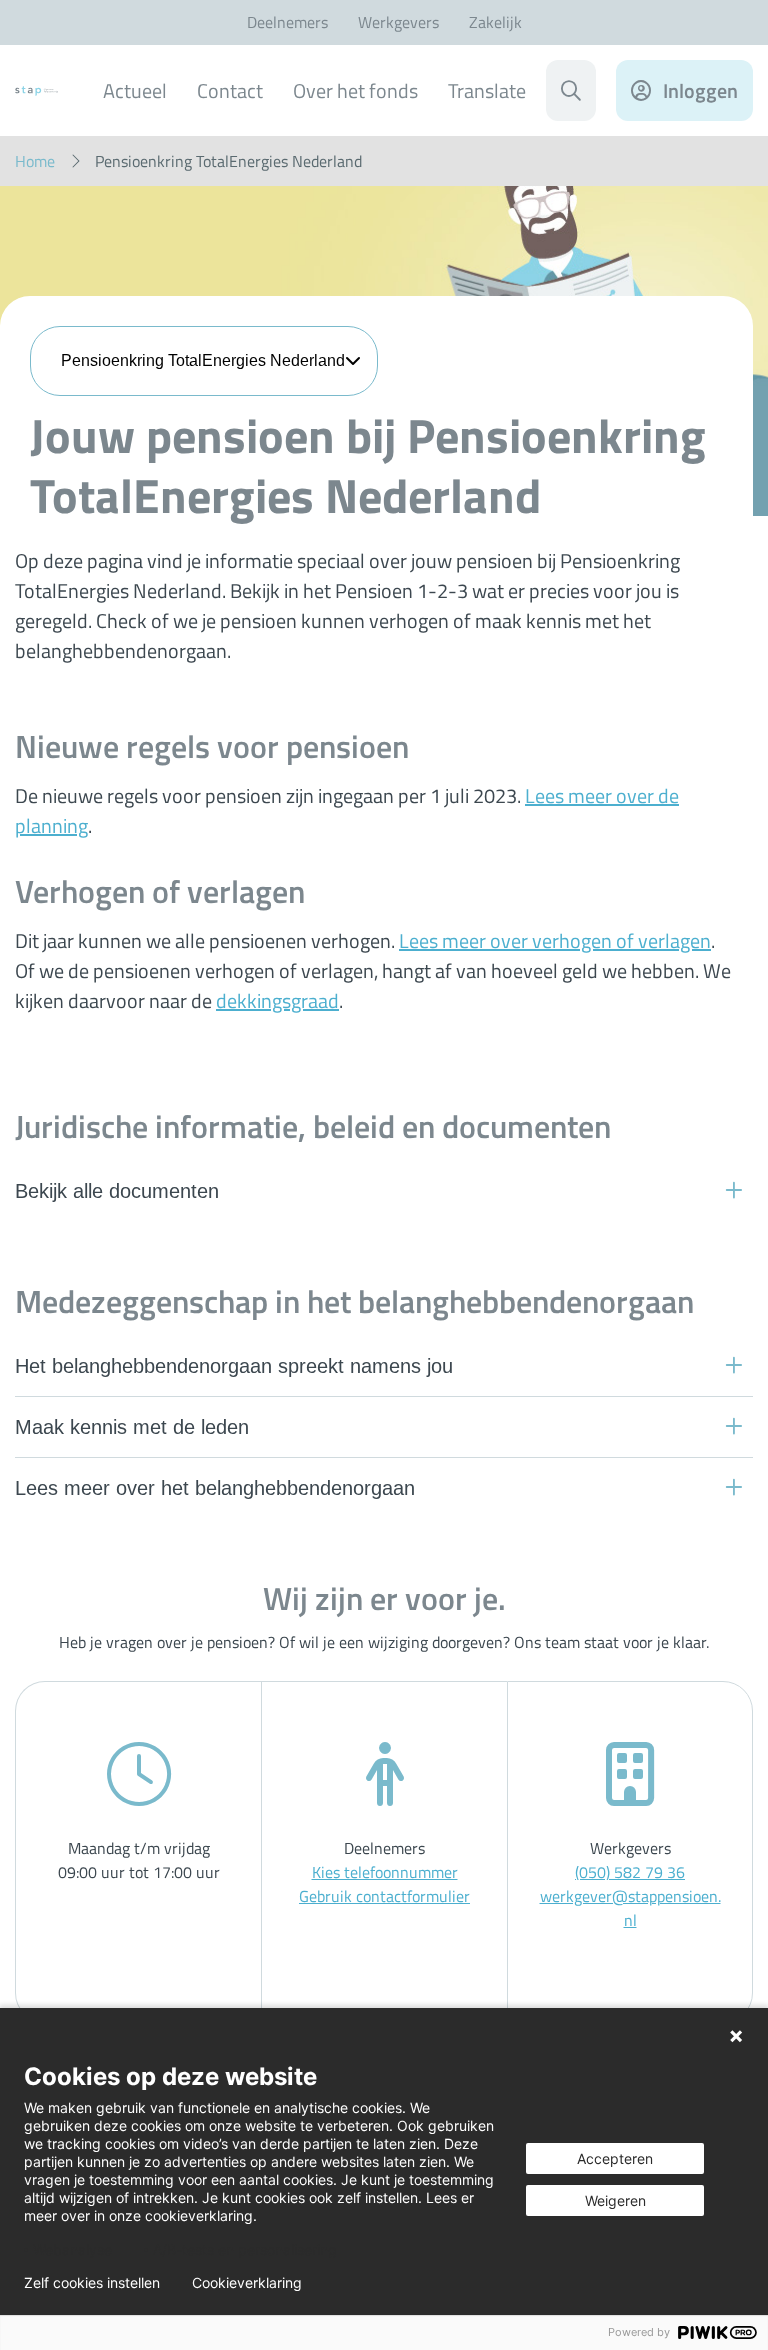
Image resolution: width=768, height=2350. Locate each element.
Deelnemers (287, 22)
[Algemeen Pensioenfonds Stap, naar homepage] (36, 91)
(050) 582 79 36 (630, 1872)
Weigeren (615, 2200)
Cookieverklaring (247, 2283)
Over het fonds (355, 90)
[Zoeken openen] (571, 90)
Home (35, 161)
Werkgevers (398, 22)
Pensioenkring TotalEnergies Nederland (203, 360)
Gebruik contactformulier (384, 1896)
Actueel (135, 90)
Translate (487, 90)
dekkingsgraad (277, 1000)
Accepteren (615, 2158)
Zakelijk (495, 22)
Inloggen (700, 90)
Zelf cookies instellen (92, 2283)
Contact (230, 90)
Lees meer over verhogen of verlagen (555, 940)
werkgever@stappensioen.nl (630, 1908)
